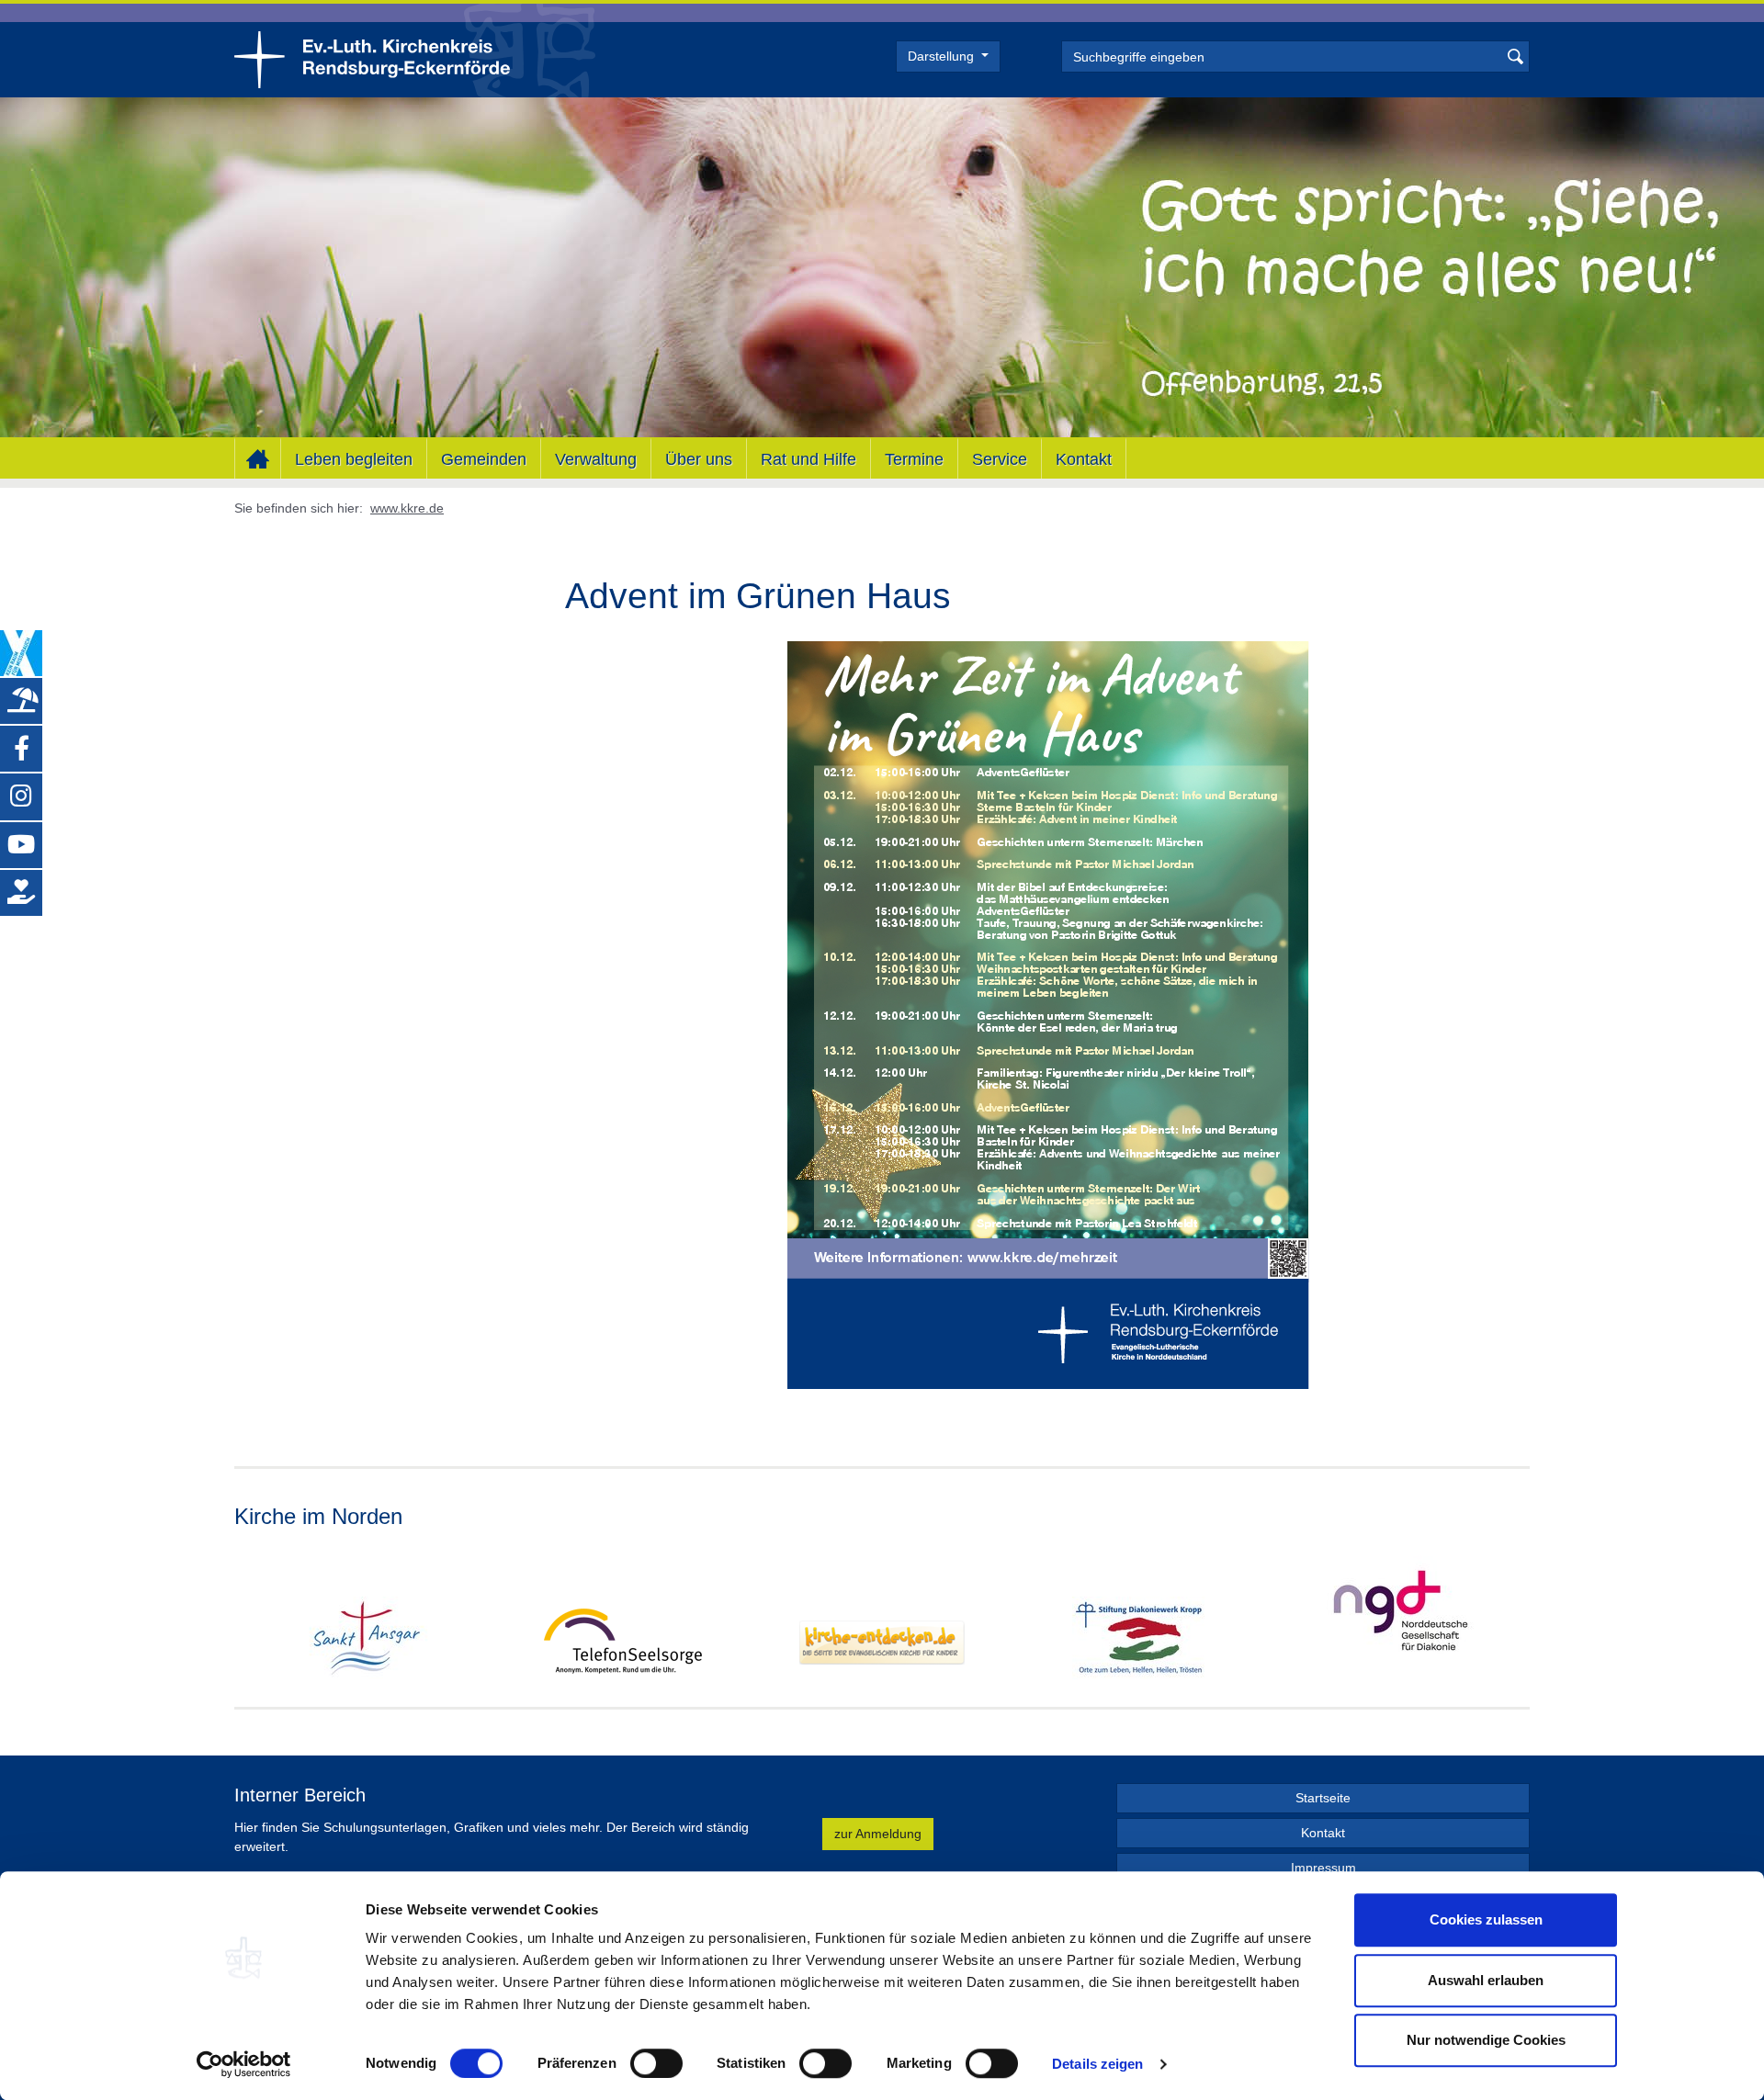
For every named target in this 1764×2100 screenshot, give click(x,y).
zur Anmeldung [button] (878, 1834)
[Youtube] (21, 845)
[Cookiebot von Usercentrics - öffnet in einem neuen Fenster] (244, 2064)
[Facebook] (21, 749)
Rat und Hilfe (808, 458)
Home (258, 459)
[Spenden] (21, 893)
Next (1515, 1618)
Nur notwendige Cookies (1486, 2040)
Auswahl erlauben (1486, 1980)
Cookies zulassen (1486, 1919)
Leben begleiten (354, 458)
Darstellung (943, 56)
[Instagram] (21, 796)
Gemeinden (484, 458)
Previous (249, 1618)
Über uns (699, 458)
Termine (914, 458)
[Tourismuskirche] (21, 701)
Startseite (1323, 1798)
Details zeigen (1097, 2064)
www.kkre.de (407, 508)
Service (1000, 458)
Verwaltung (596, 458)
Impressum (1323, 1868)
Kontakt (1084, 458)
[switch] (656, 2063)
